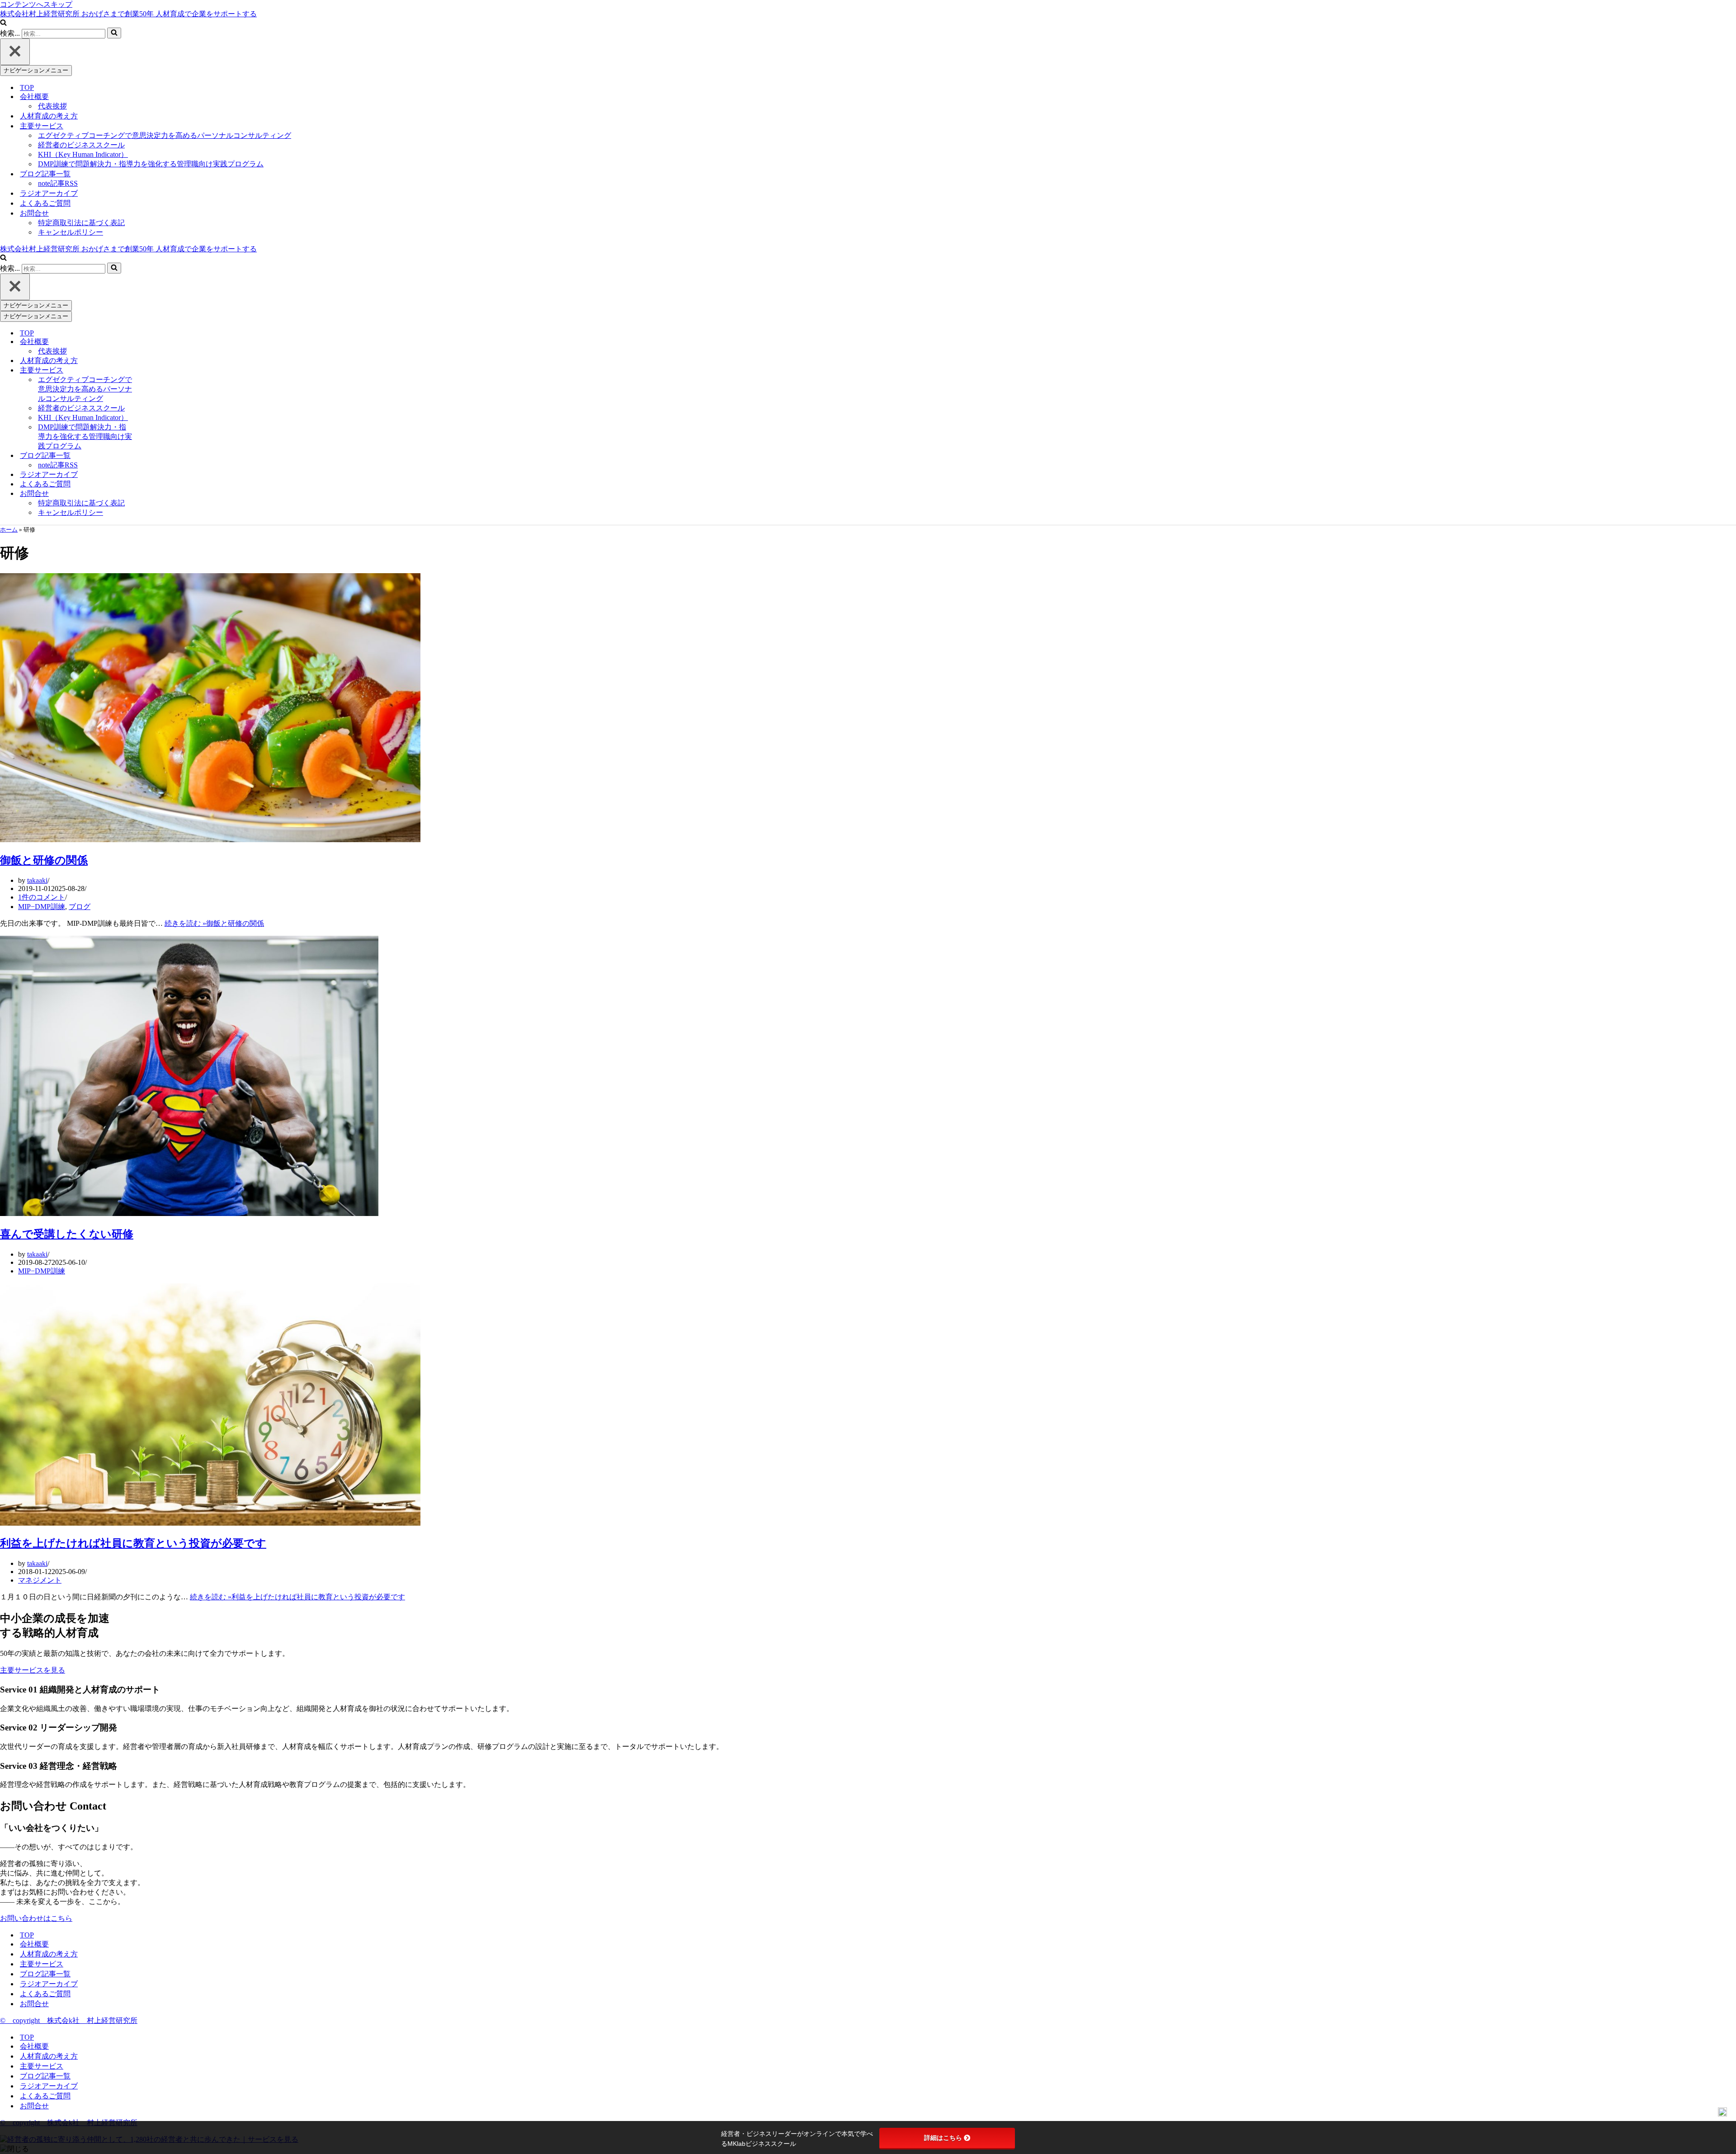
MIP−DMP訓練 (42, 907)
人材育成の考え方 (49, 116)
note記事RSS (58, 183)
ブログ (80, 907)
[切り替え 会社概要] (154, 342)
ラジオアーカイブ (49, 193)
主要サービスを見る (33, 1670)
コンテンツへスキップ (36, 4)
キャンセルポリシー (71, 232)
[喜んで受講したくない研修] (189, 1214)
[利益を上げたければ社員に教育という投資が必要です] (210, 1523)
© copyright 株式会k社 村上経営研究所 (69, 2020)
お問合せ (34, 2004)
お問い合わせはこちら (36, 1918)
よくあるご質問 (45, 203)
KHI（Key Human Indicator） (83, 154)
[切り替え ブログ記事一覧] (154, 456)
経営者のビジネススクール (81, 145)
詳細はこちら (943, 2138)
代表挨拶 (52, 106)
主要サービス (42, 1964)
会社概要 (34, 1944)
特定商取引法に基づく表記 (81, 223)
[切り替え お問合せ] (154, 494)
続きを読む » (214, 923)
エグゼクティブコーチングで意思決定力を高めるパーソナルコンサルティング (165, 135)
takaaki (37, 880)
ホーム (9, 530)
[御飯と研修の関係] (210, 840)
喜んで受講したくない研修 (67, 1234)
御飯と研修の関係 (44, 860)
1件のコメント (42, 897)
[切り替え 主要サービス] (154, 370)
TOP (27, 87)
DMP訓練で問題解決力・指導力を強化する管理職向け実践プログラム (151, 164)
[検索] (3, 23)
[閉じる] (15, 52)
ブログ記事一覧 (45, 1974)
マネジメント (40, 1580)
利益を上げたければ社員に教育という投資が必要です (133, 1543)
